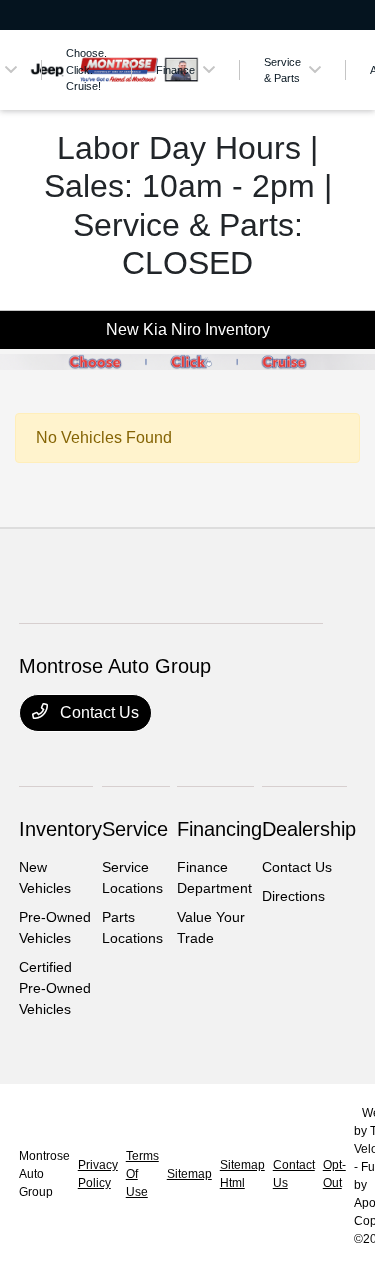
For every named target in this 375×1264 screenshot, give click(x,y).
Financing (219, 829)
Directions (293, 896)
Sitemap (189, 1174)
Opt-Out (334, 1174)
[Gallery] (187, 361)
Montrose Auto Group (44, 1174)
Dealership (309, 829)
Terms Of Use (142, 1174)
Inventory (60, 829)
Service (135, 829)
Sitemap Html (242, 1174)
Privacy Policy (98, 1174)
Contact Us (97, 712)
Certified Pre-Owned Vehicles (55, 988)
